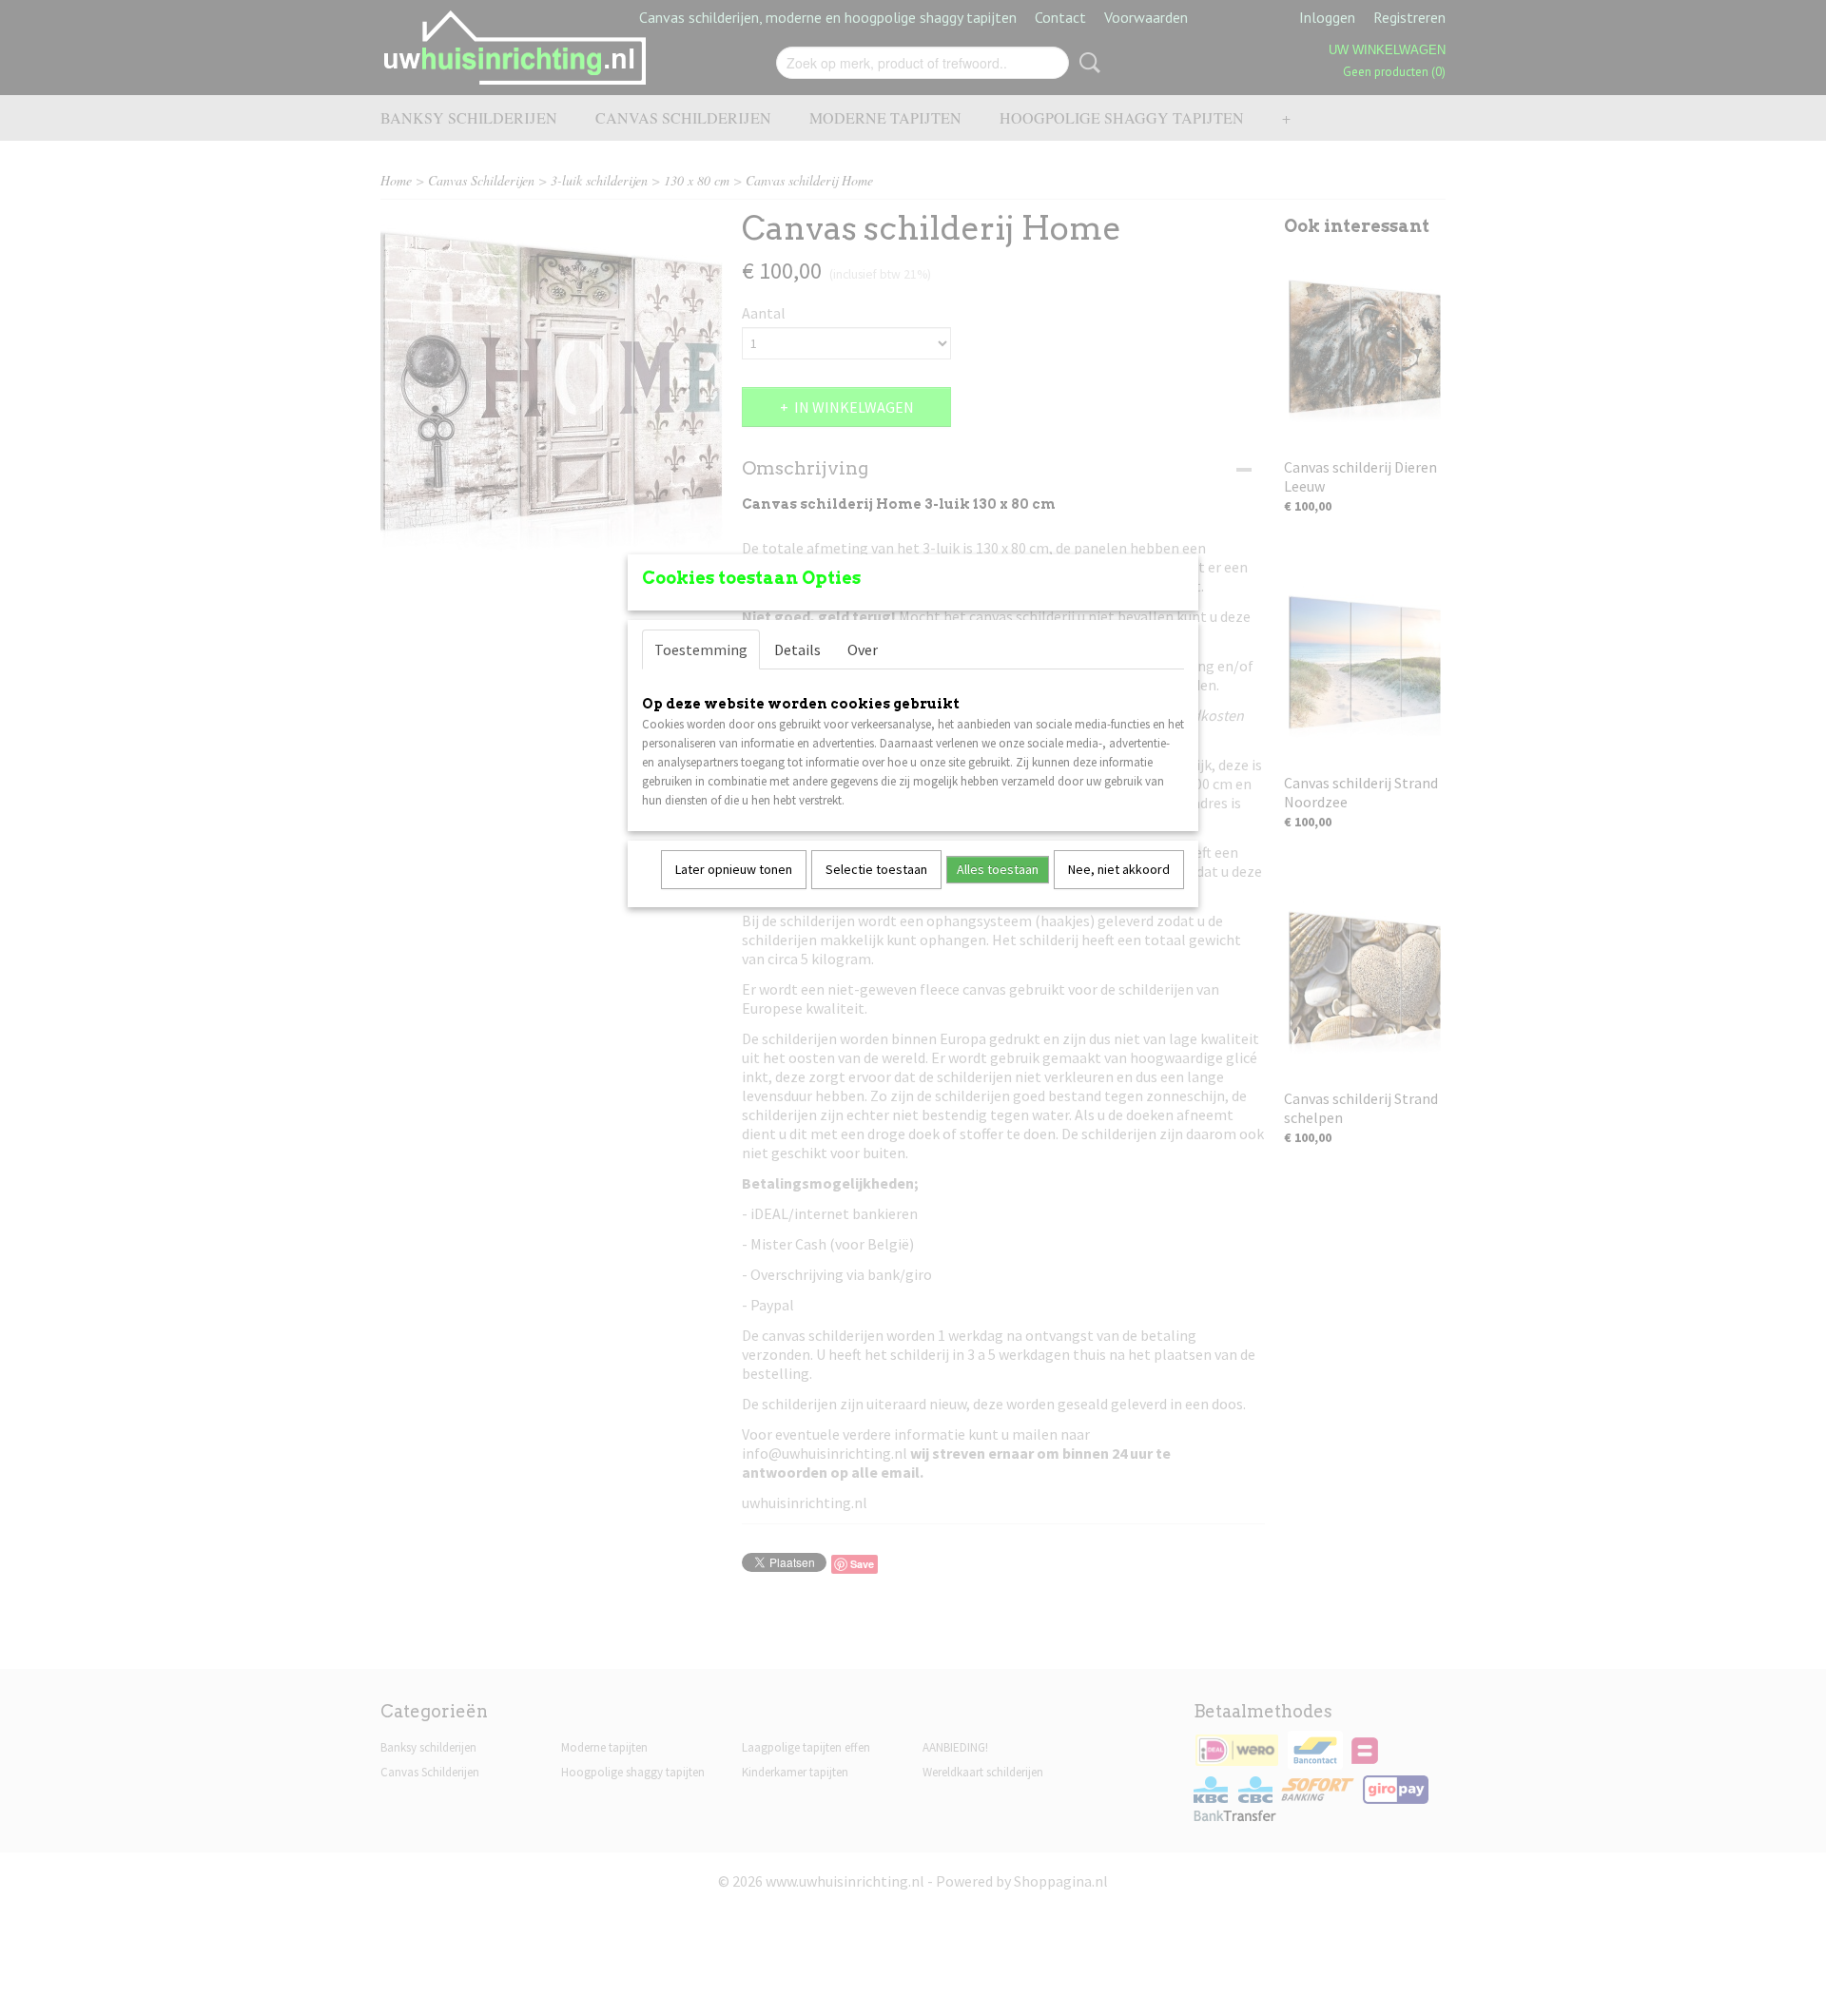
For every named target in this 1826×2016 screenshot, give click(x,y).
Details (797, 649)
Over (863, 649)
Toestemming (701, 649)
